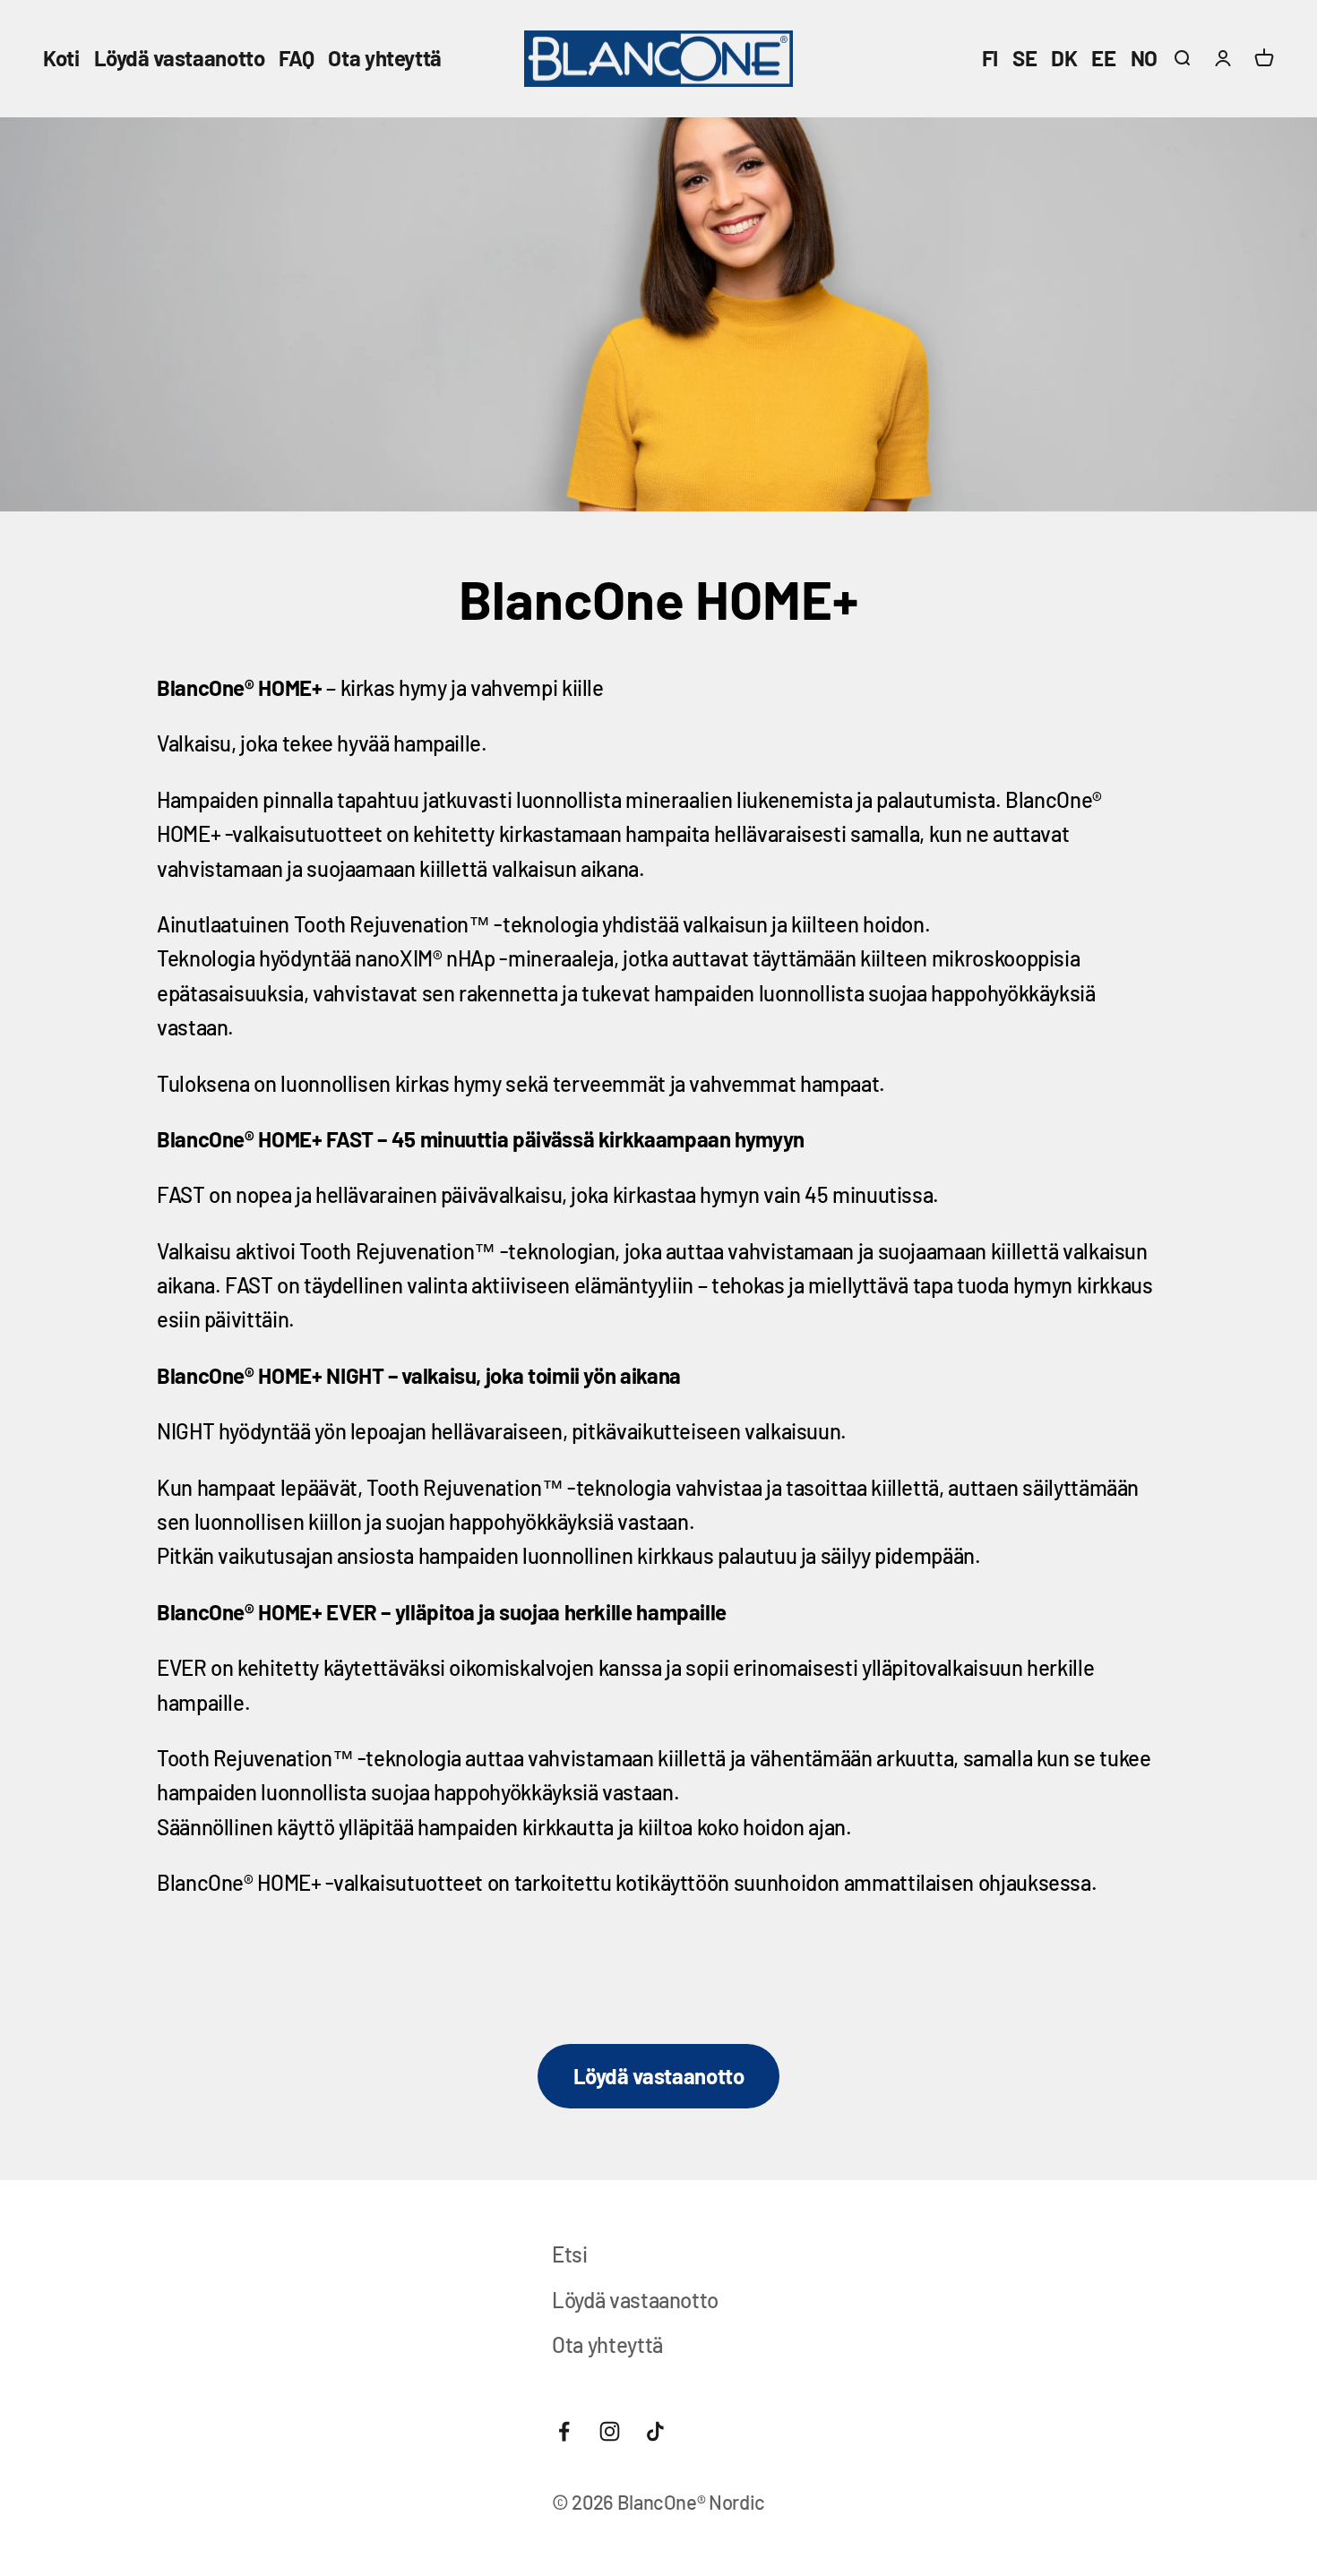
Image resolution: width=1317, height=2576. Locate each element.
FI (990, 58)
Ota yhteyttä (385, 58)
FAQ (296, 58)
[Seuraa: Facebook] (564, 2431)
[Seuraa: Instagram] (610, 2431)
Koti (61, 58)
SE (1024, 58)
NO (1144, 58)
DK (1064, 58)
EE (1103, 58)
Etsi (570, 2254)
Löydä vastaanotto (180, 58)
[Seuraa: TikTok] (655, 2431)
